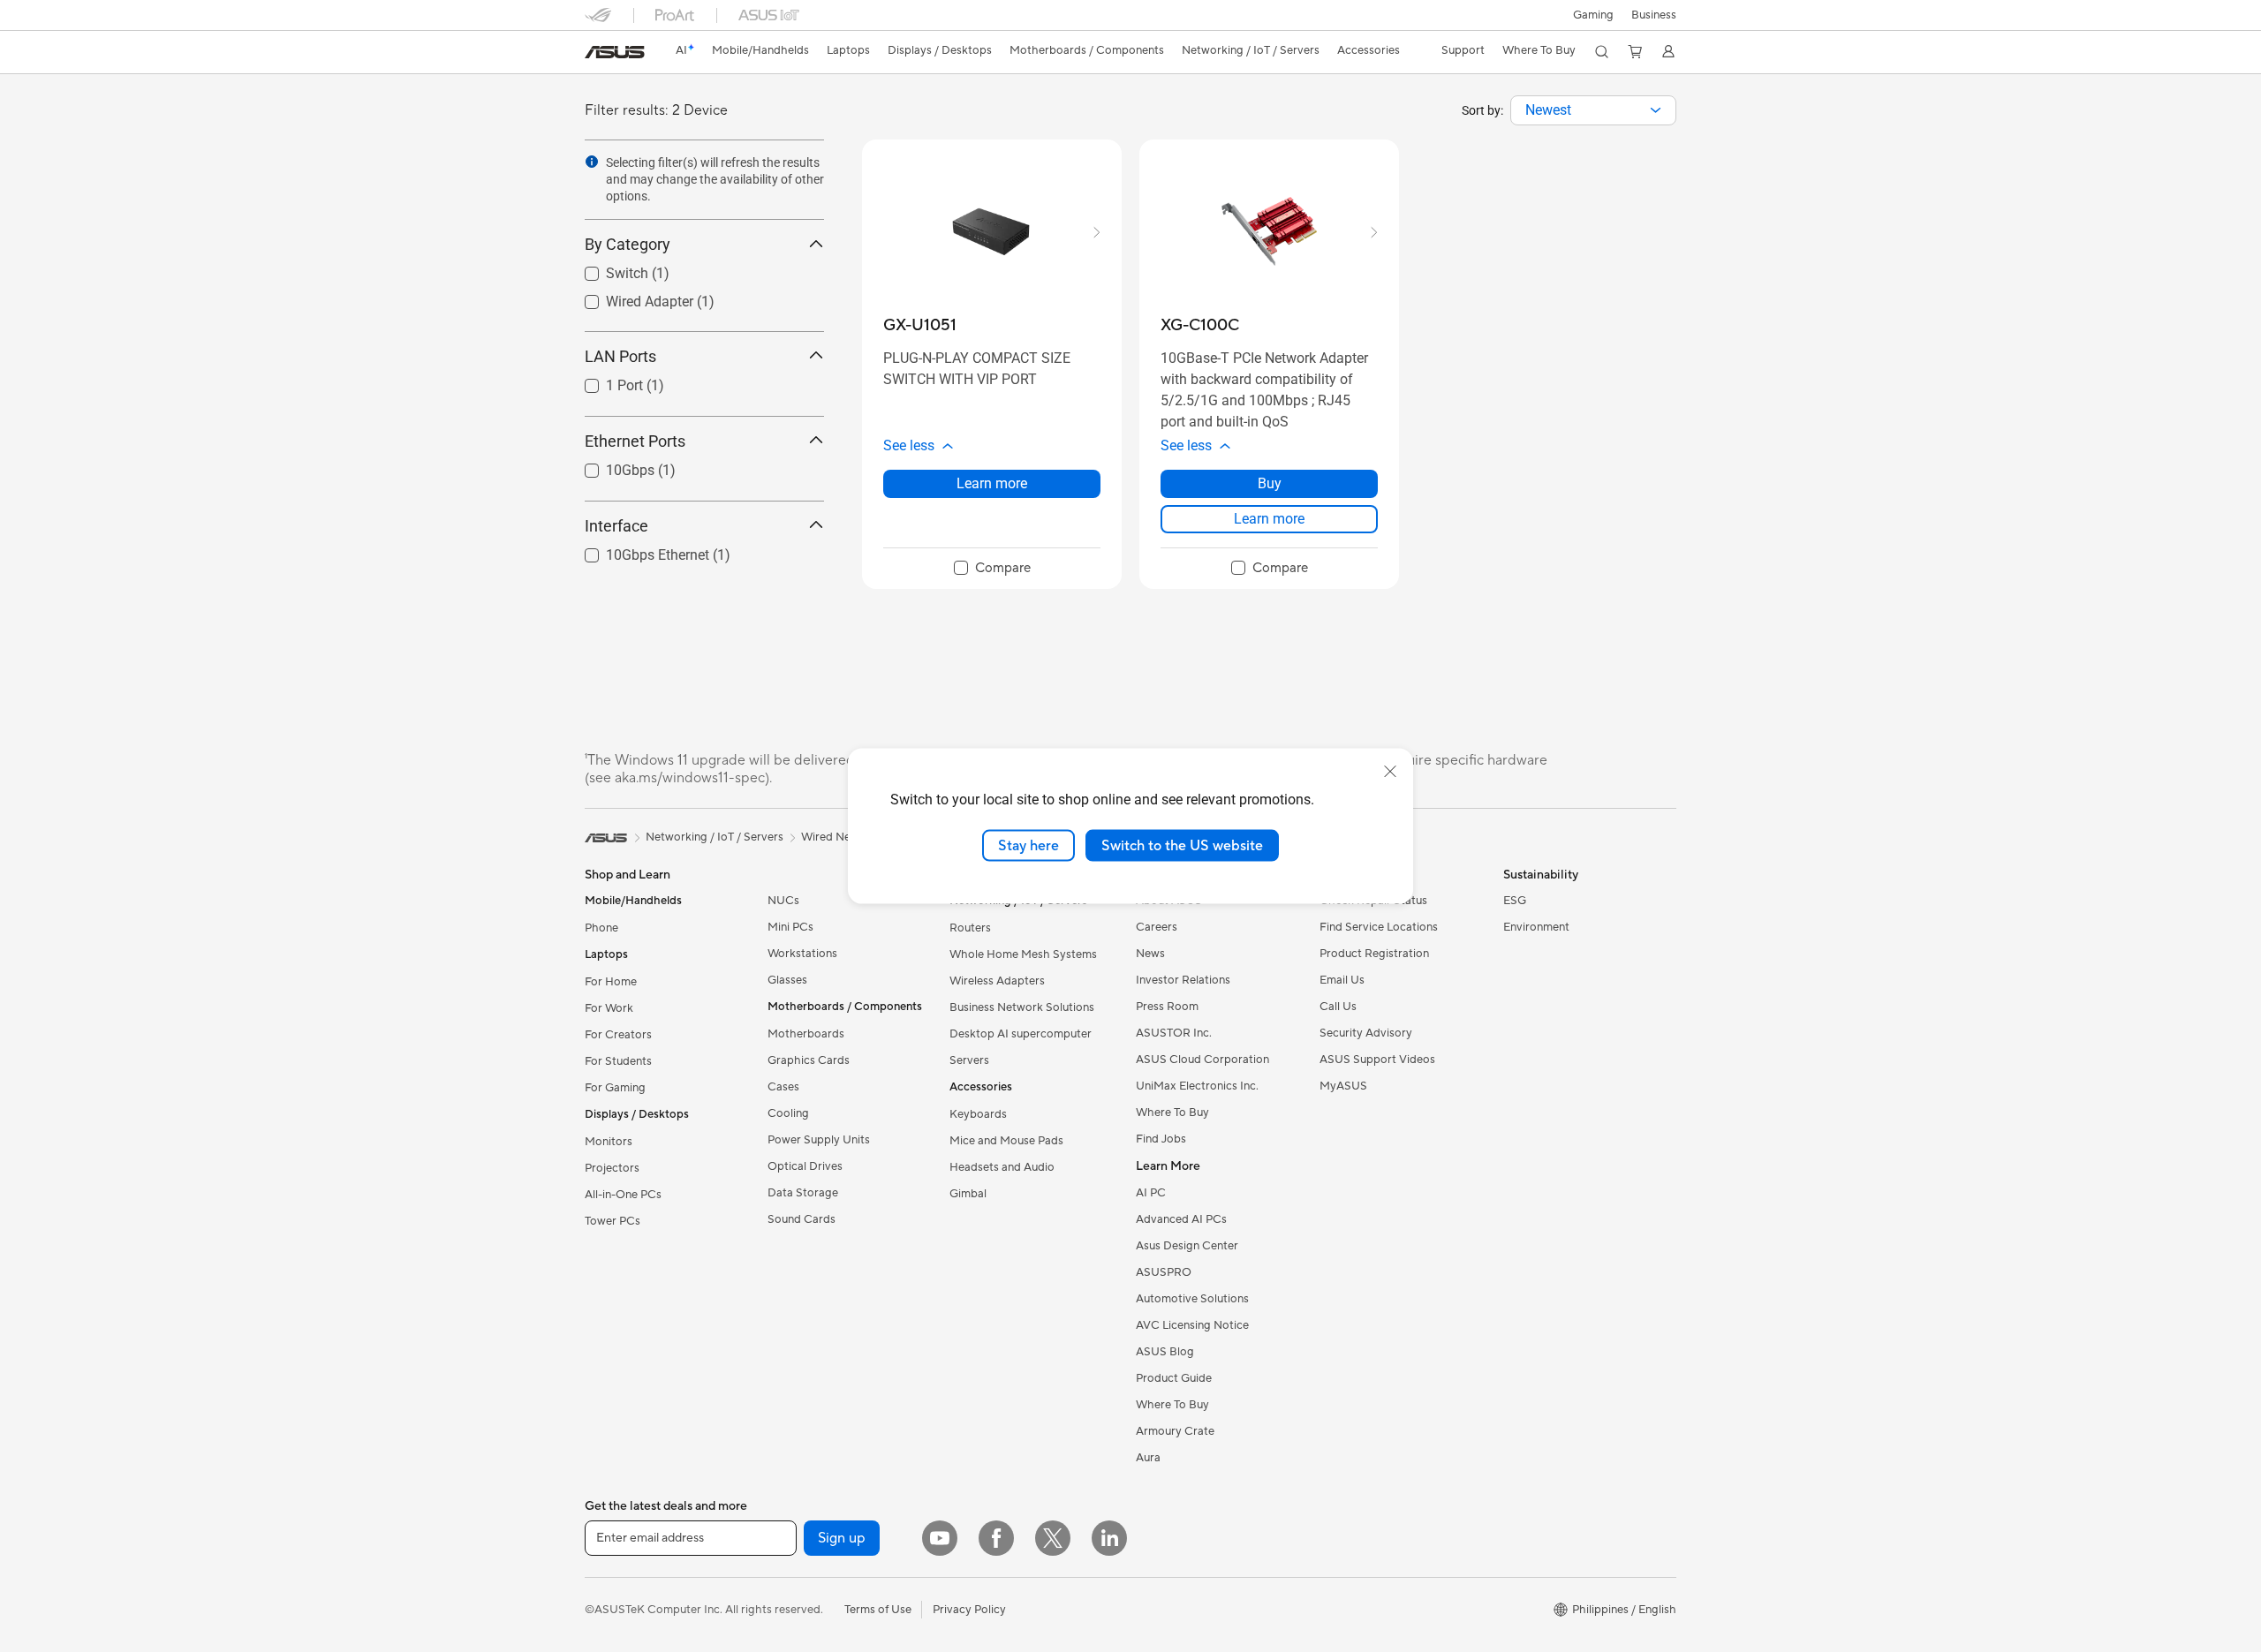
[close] (1390, 771)
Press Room (1167, 1007)
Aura (1148, 1458)
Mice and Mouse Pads (1006, 1141)
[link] (615, 52)
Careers (1157, 927)
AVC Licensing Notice (1192, 1325)
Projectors (612, 1168)
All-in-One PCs (623, 1195)
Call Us (1338, 1007)
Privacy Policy (969, 1610)
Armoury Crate (1175, 1431)
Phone (601, 928)
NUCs (783, 901)
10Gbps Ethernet (636, 550)
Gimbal (968, 1194)
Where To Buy (1172, 1113)
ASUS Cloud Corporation (1202, 1060)
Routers (970, 928)
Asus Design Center (1187, 1246)
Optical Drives (805, 1166)
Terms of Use (878, 1610)
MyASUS (1343, 1086)
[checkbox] (992, 569)
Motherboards (806, 1034)
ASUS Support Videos (1377, 1060)
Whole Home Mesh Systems (1023, 954)
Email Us (1342, 980)
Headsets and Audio (1002, 1167)
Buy (1270, 483)
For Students (618, 1061)
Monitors (609, 1142)
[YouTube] (940, 1538)
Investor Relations (1183, 980)
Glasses (787, 980)
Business (1654, 15)
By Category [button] (628, 244)
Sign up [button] (842, 1538)
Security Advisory (1366, 1033)
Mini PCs (790, 927)
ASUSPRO (1164, 1272)
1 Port (603, 380)
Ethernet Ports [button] (635, 440)
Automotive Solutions (1192, 1299)
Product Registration (1374, 954)
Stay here (1028, 845)
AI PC (1151, 1193)
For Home (611, 982)
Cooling (788, 1113)
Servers (969, 1060)
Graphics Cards (809, 1060)
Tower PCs (613, 1221)
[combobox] (1593, 110)
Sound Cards (802, 1219)
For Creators (618, 1035)
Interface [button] (616, 525)
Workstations (802, 954)
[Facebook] (996, 1538)
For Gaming (615, 1088)
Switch (606, 269)
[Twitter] (1053, 1538)
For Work (609, 1008)
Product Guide (1174, 1378)
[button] (1593, 15)
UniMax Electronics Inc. (1197, 1086)
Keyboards (978, 1114)
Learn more (992, 483)
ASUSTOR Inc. (1174, 1033)
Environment (1536, 927)
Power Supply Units (819, 1140)
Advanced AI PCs (1181, 1219)
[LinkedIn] (1109, 1538)
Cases (783, 1087)
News (1150, 954)
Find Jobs (1161, 1139)
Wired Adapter (628, 296)
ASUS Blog (1165, 1352)
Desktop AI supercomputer (1021, 1034)
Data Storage (803, 1193)
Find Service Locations (1379, 927)
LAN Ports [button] (620, 355)
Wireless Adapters (997, 981)
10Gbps (609, 465)
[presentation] (1656, 110)
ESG (1515, 901)
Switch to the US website (1182, 845)
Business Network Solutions (1022, 1007)
